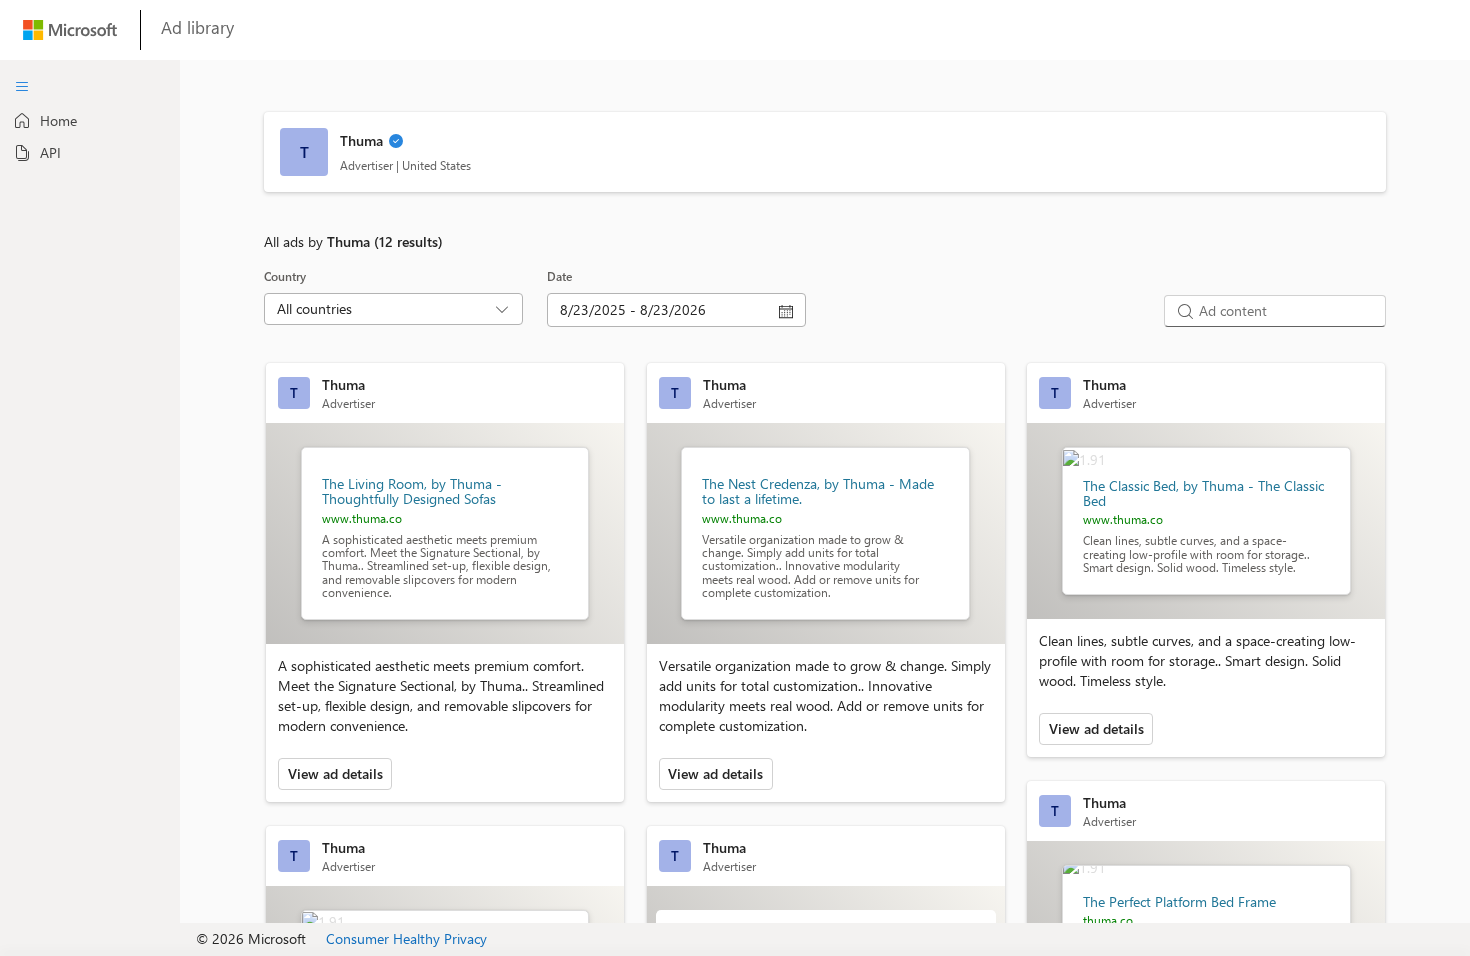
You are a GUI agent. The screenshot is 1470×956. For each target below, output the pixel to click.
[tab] (90, 121)
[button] (396, 143)
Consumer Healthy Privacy (406, 938)
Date (559, 276)
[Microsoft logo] (70, 34)
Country (285, 276)
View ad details (335, 773)
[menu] (22, 87)
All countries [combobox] (314, 308)
